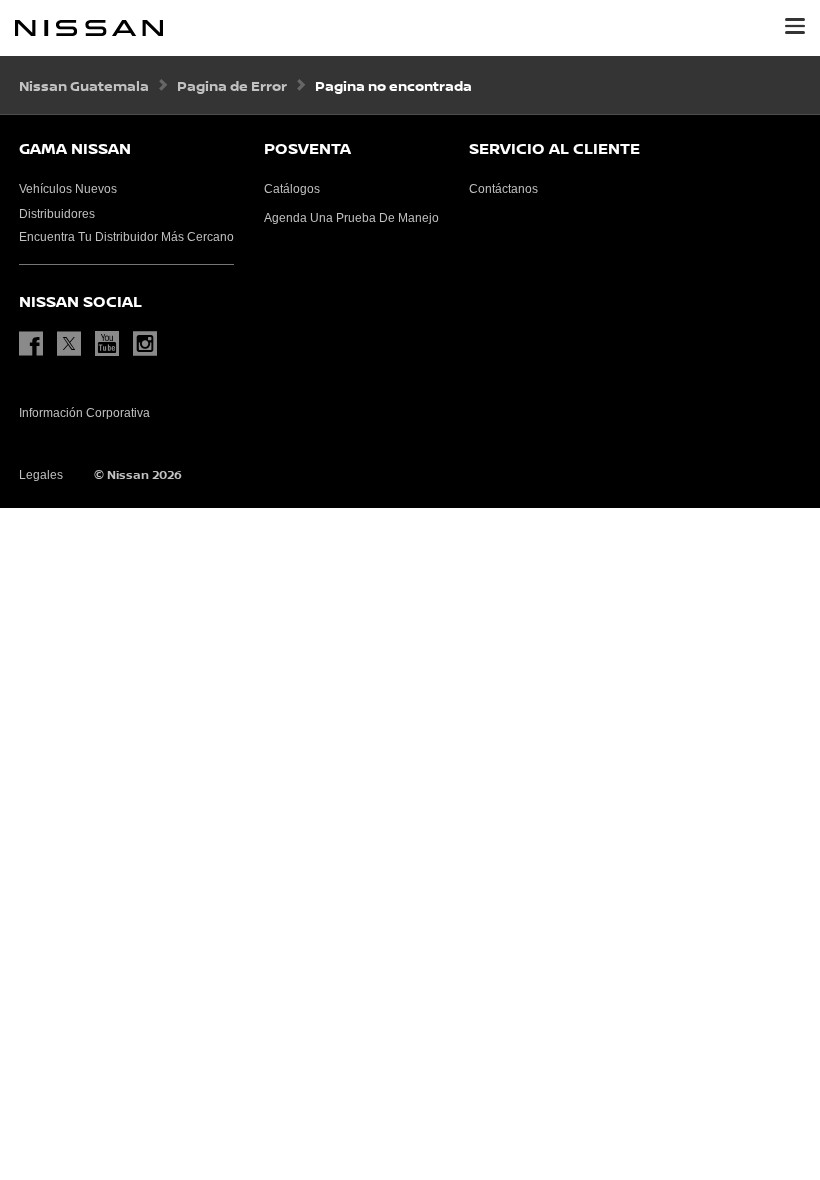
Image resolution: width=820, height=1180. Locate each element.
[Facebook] (36, 344)
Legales (41, 475)
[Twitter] (74, 344)
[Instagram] (150, 344)
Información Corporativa (84, 413)
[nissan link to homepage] (89, 28)
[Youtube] (112, 344)
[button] (795, 26)
